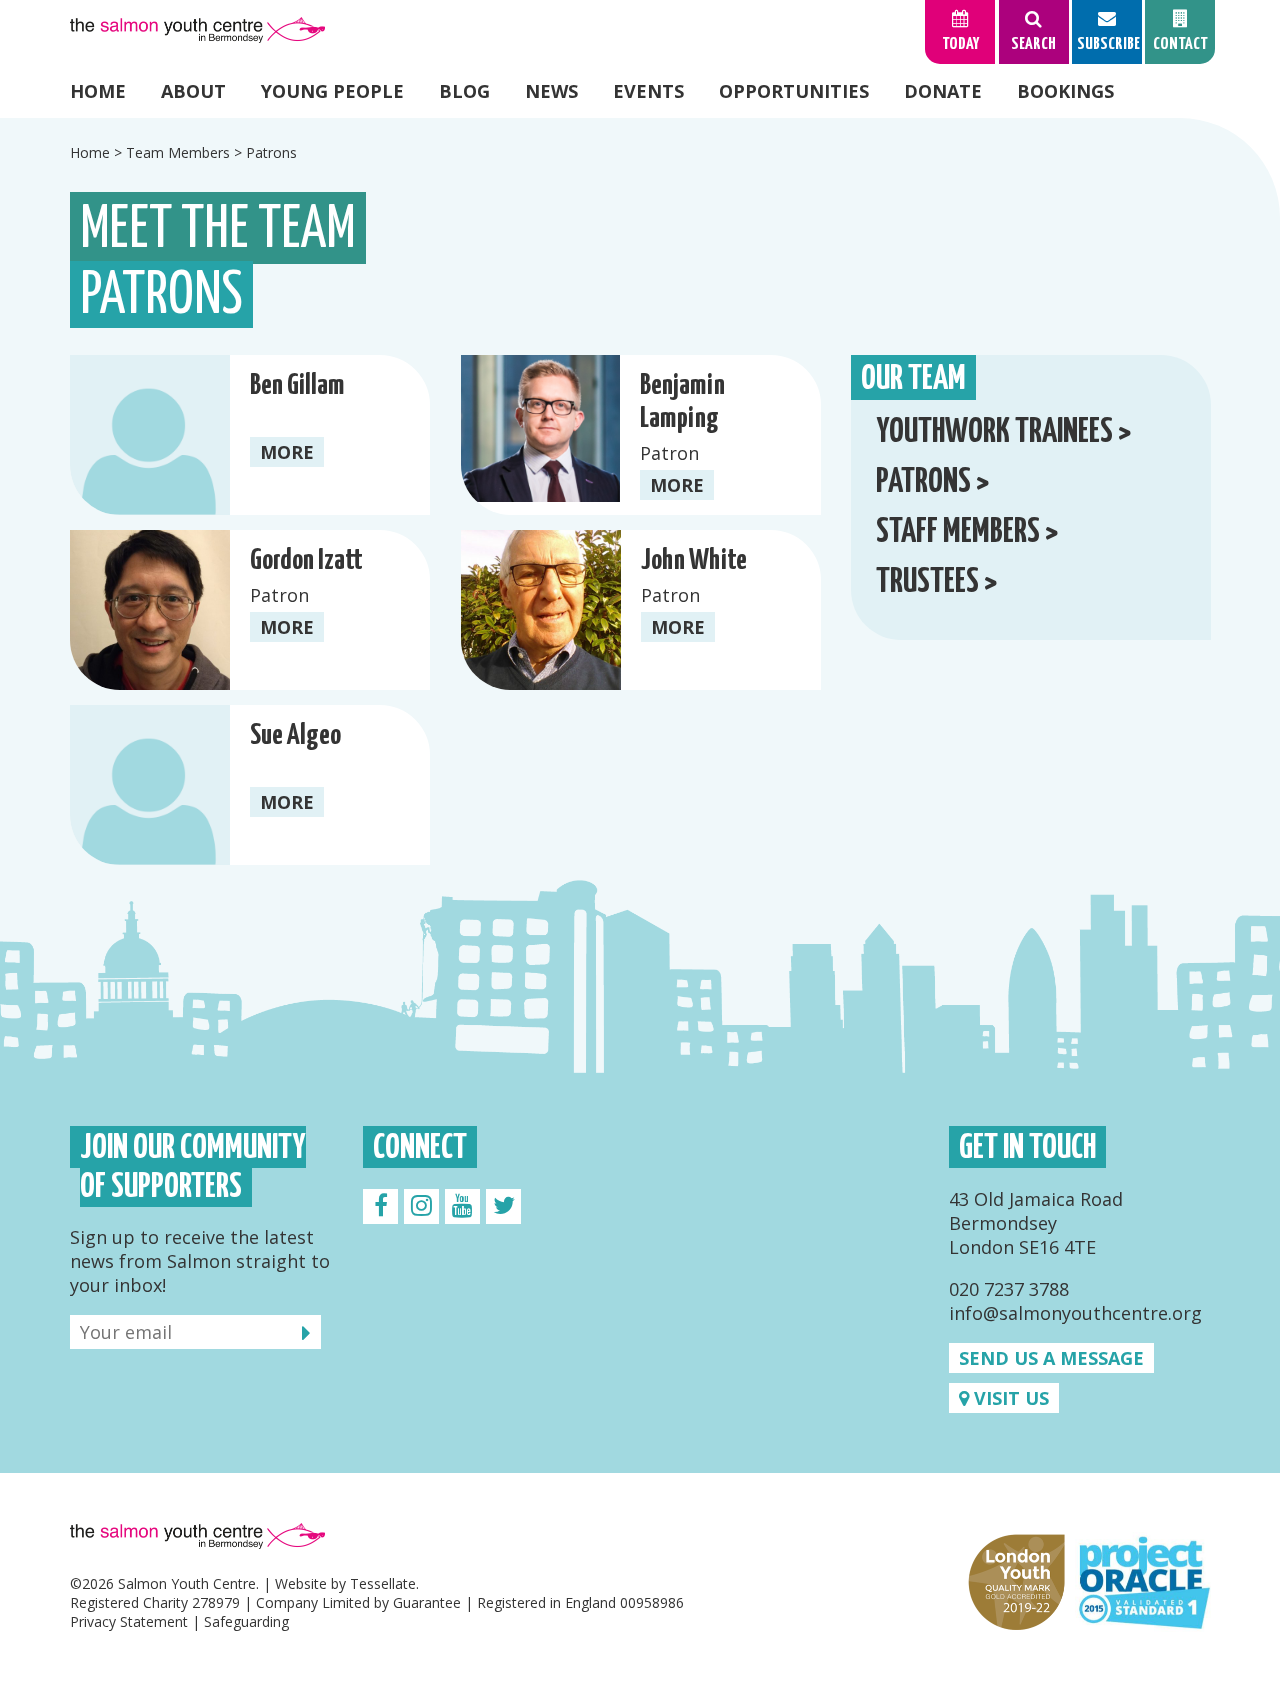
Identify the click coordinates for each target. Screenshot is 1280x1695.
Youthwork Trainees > (1003, 432)
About (193, 91)
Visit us (1009, 1398)
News (551, 91)
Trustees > (936, 582)
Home (98, 91)
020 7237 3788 (1009, 1289)
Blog (464, 91)
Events (648, 91)
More (287, 452)
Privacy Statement (129, 1621)
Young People (332, 91)
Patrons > (932, 482)
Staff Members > (967, 532)
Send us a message (1051, 1358)
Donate (943, 91)
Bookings (1065, 91)
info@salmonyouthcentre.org (1075, 1313)
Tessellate (383, 1583)
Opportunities (794, 91)
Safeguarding (246, 1621)
